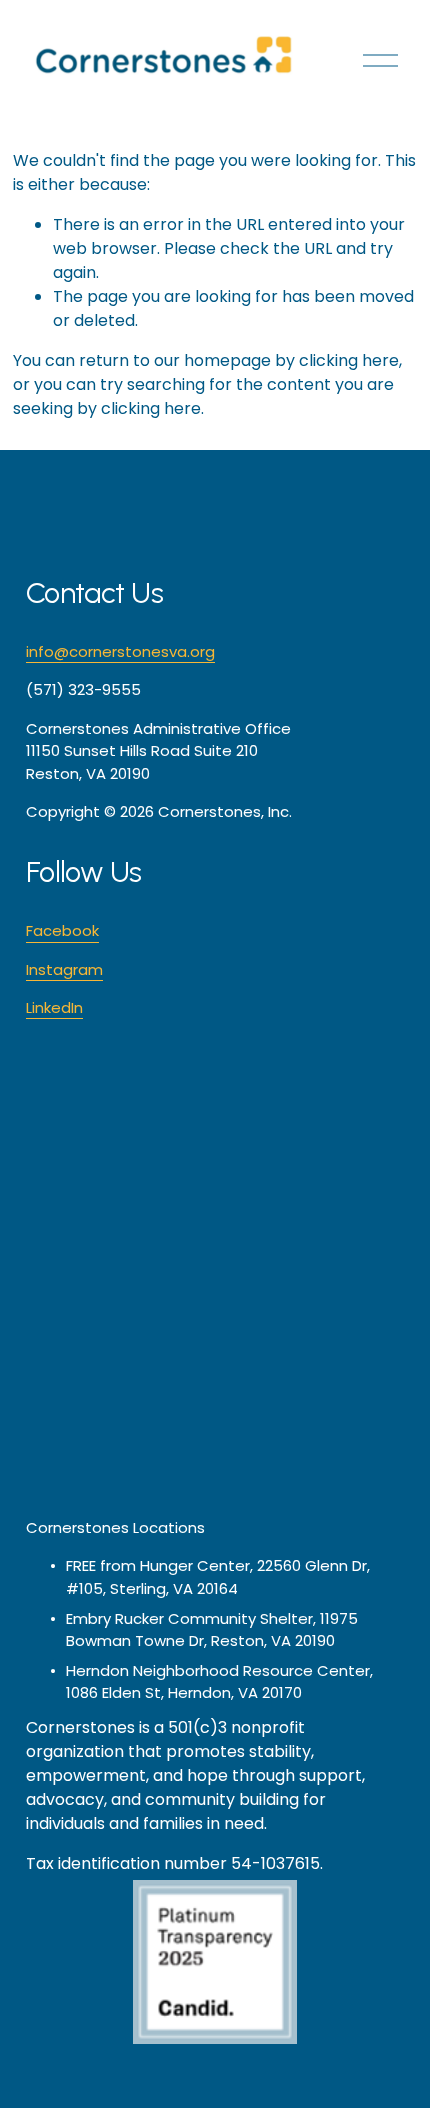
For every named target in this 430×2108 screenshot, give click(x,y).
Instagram (64, 969)
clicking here (349, 360)
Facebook (62, 930)
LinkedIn (54, 1007)
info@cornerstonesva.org (120, 651)
